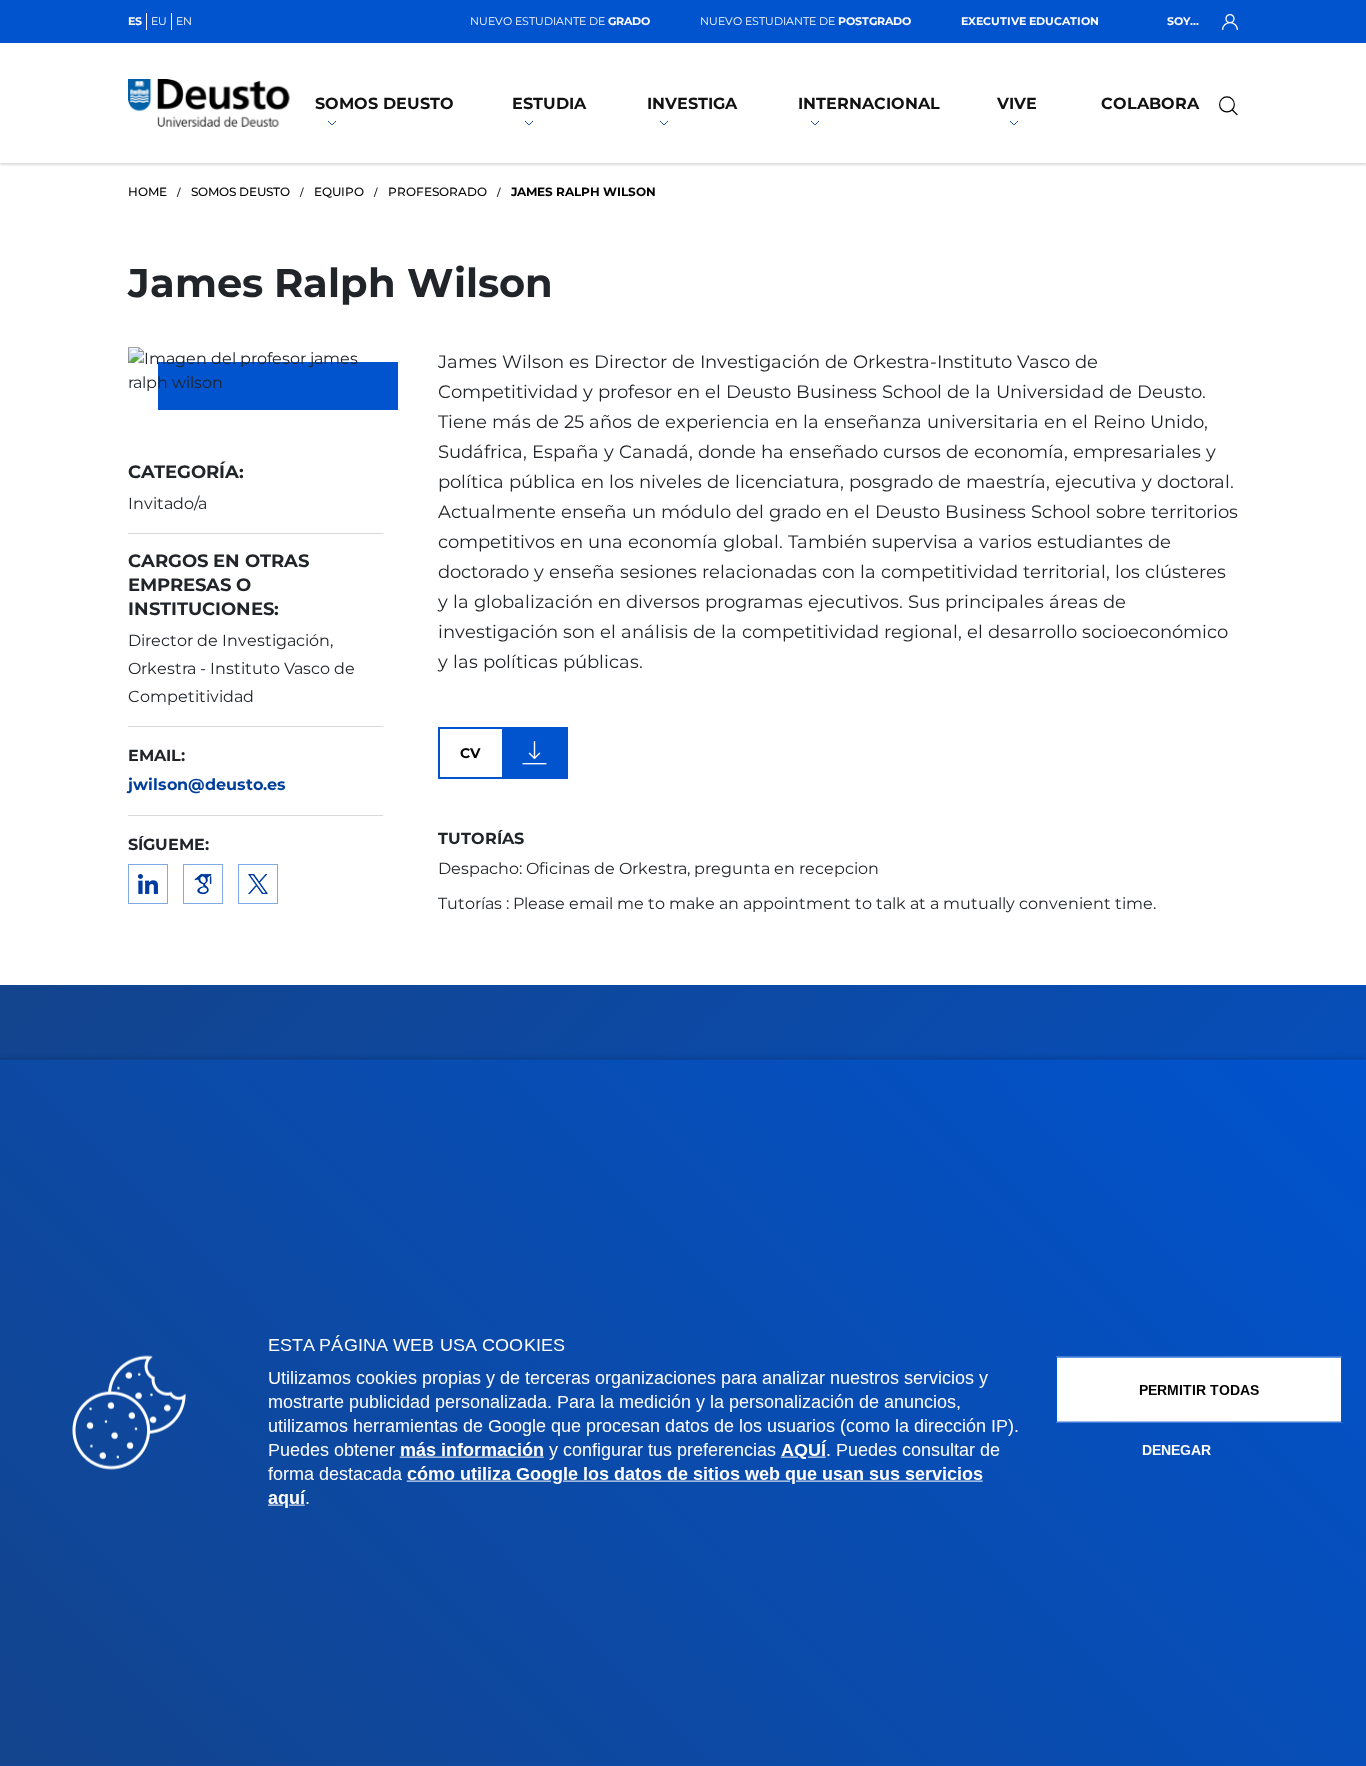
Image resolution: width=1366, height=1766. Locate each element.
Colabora (1150, 103)
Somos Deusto (384, 103)
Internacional (869, 103)
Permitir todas (1199, 1389)
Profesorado (437, 191)
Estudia (549, 103)
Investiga (692, 103)
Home (147, 191)
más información (472, 1449)
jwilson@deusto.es (207, 784)
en (184, 21)
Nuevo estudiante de (560, 21)
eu (159, 21)
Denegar (1176, 1449)
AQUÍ (803, 1449)
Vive (1017, 103)
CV (470, 753)
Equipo (339, 191)
